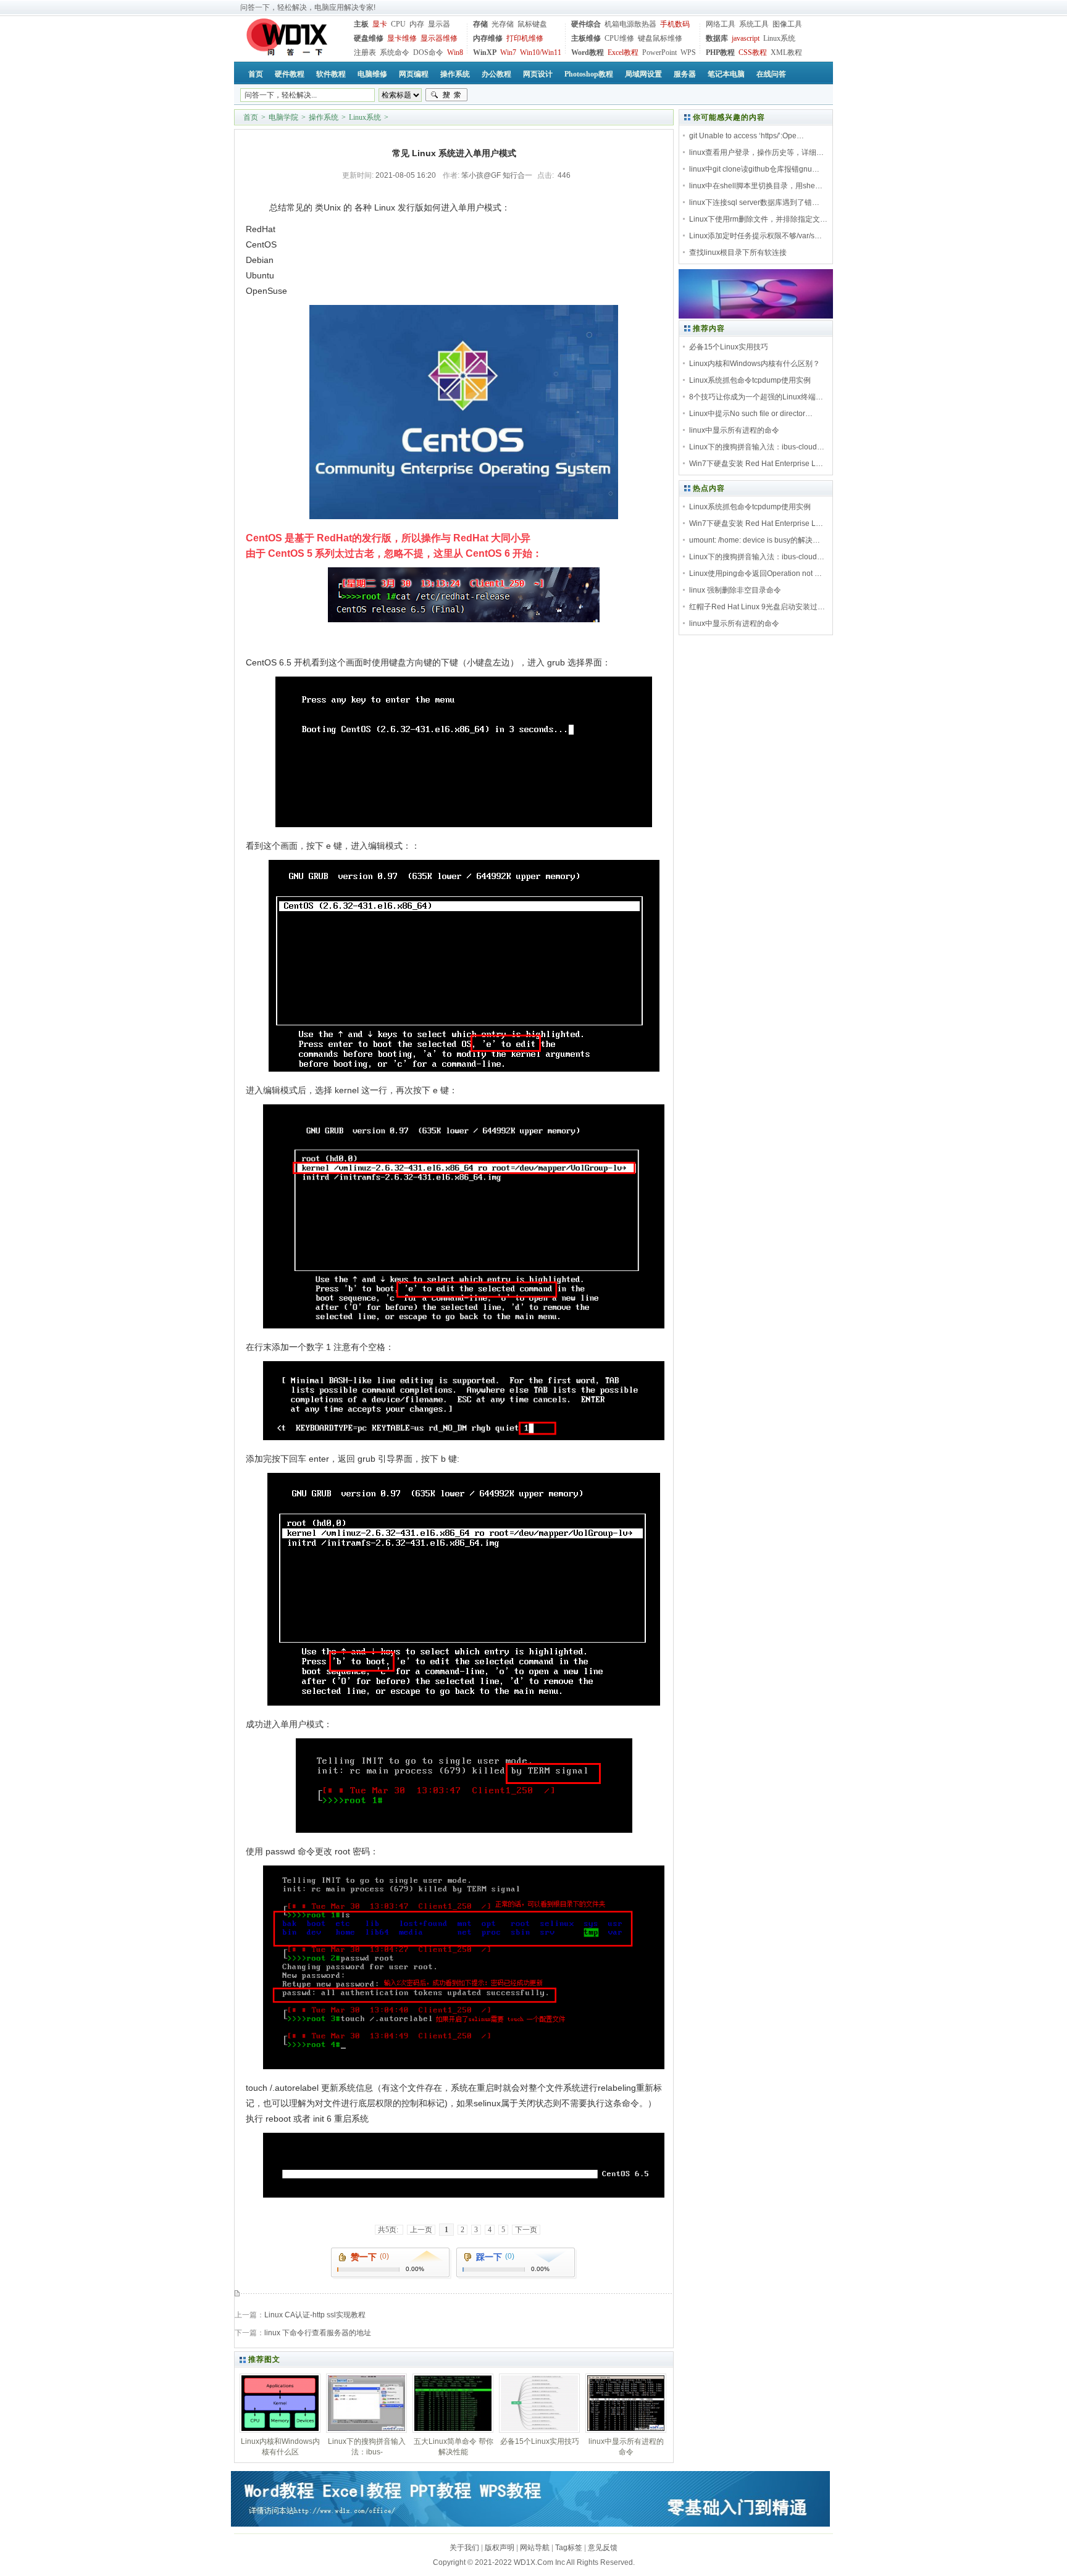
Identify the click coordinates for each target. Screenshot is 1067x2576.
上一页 (421, 2230)
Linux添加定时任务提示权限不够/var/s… (755, 236)
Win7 (508, 52)
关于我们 (464, 2548)
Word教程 (588, 52)
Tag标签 (569, 2548)
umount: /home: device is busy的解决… (755, 540)
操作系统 (324, 117)
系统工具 (754, 24)
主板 (361, 24)
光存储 (503, 24)
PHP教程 (720, 52)
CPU (398, 24)
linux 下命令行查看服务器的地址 (318, 2333)
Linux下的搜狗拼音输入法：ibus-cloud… (757, 447)
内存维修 (488, 38)
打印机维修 (525, 38)
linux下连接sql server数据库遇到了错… (754, 202)
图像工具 (787, 24)
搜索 (446, 95)
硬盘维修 (369, 38)
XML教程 (786, 52)
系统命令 (395, 52)
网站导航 (535, 2548)
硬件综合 (586, 24)
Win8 (455, 52)
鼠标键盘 (532, 24)
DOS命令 (428, 52)
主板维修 (586, 38)
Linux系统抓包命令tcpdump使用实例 (750, 380)
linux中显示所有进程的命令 (734, 430)
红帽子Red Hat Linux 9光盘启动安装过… (757, 607)
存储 (480, 24)
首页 (251, 117)
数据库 (717, 38)
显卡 (380, 24)
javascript (746, 38)
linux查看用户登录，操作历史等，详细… (756, 152)
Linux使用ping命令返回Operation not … (755, 573)
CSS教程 (753, 52)
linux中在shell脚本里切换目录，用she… (756, 186)
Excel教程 (623, 52)
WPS (688, 52)
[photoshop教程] (756, 316)
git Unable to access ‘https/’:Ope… (747, 136)
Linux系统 (779, 38)
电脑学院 (283, 117)
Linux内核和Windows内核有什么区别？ (755, 364)
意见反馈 (603, 2548)
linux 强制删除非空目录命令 (735, 590)
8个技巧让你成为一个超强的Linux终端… (756, 397)
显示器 (439, 24)
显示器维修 (439, 38)
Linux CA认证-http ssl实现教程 (315, 2315)
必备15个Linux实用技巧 (729, 347)
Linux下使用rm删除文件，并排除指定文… (758, 219)
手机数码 (675, 24)
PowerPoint (659, 52)
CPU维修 (619, 38)
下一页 (526, 2230)
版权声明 (500, 2548)
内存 (417, 24)
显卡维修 (402, 38)
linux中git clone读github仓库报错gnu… (754, 169)
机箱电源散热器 (630, 24)
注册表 (365, 52)
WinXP (485, 52)
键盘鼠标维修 (660, 38)
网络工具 (721, 24)
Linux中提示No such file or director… (751, 414)
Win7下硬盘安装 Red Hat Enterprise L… (756, 464)
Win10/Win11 (541, 52)
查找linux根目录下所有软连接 (738, 252)
